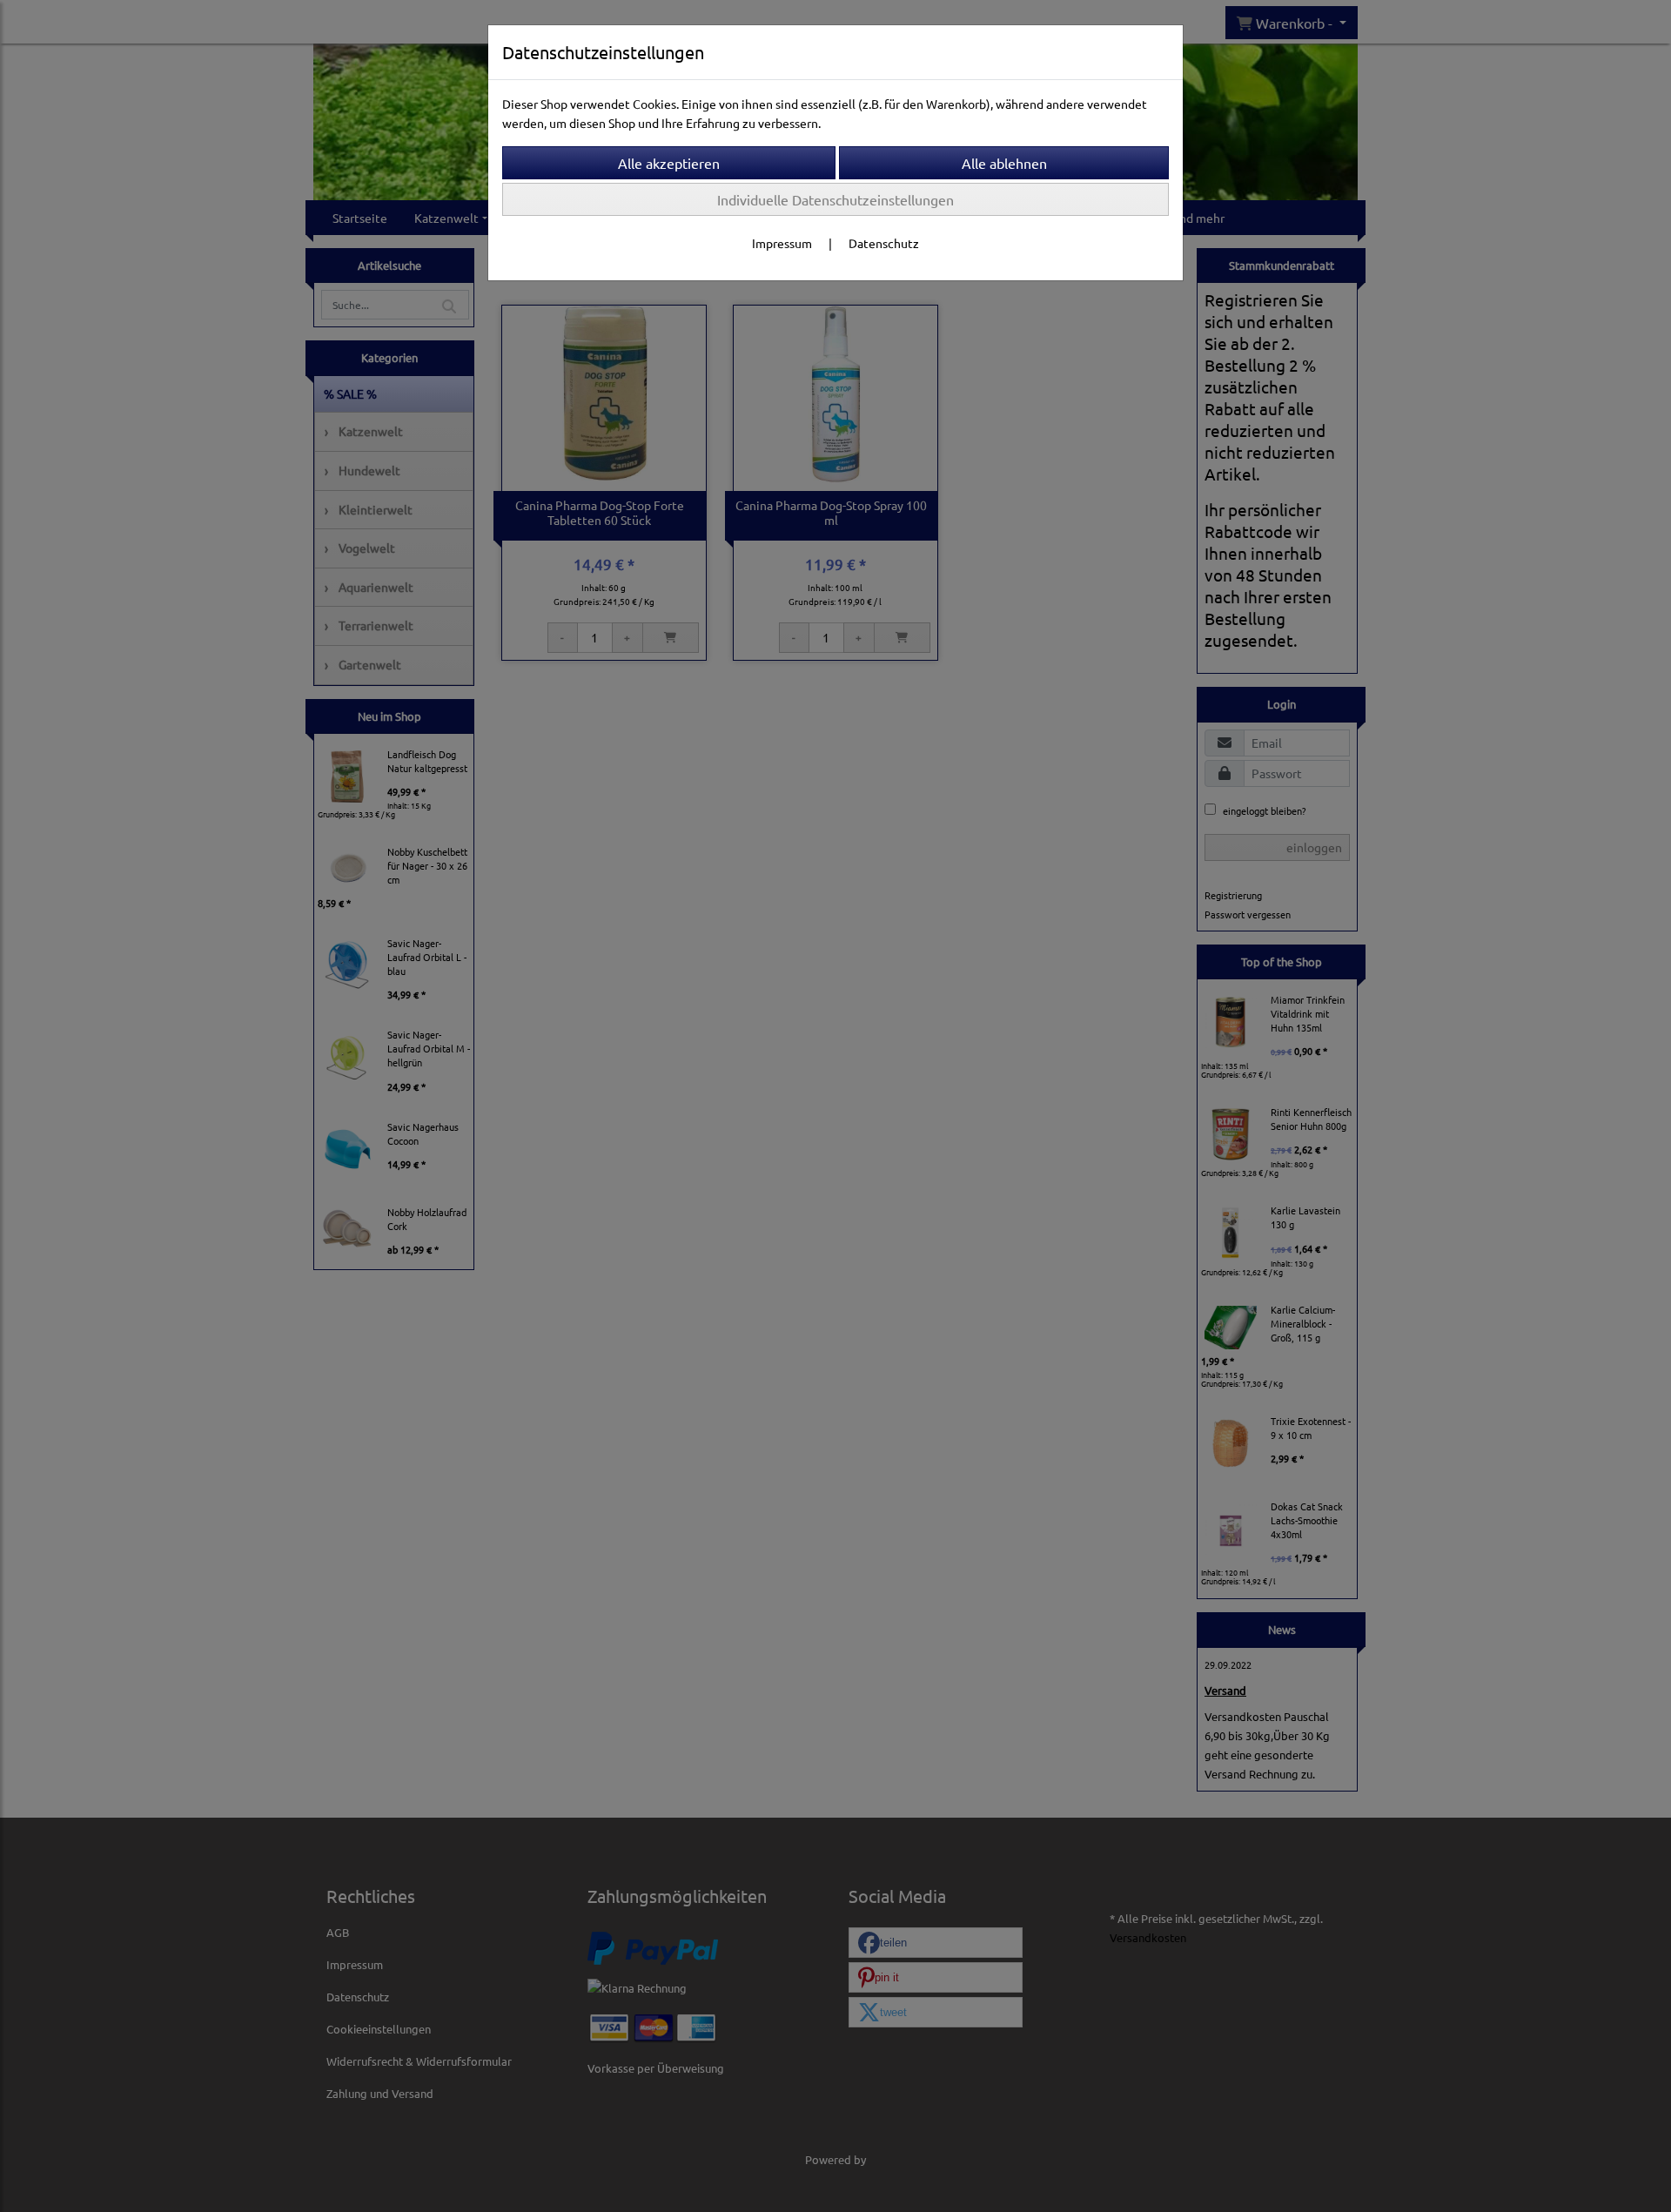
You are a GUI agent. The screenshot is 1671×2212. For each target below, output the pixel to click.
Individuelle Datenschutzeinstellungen (835, 199)
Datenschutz (884, 243)
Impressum (782, 243)
